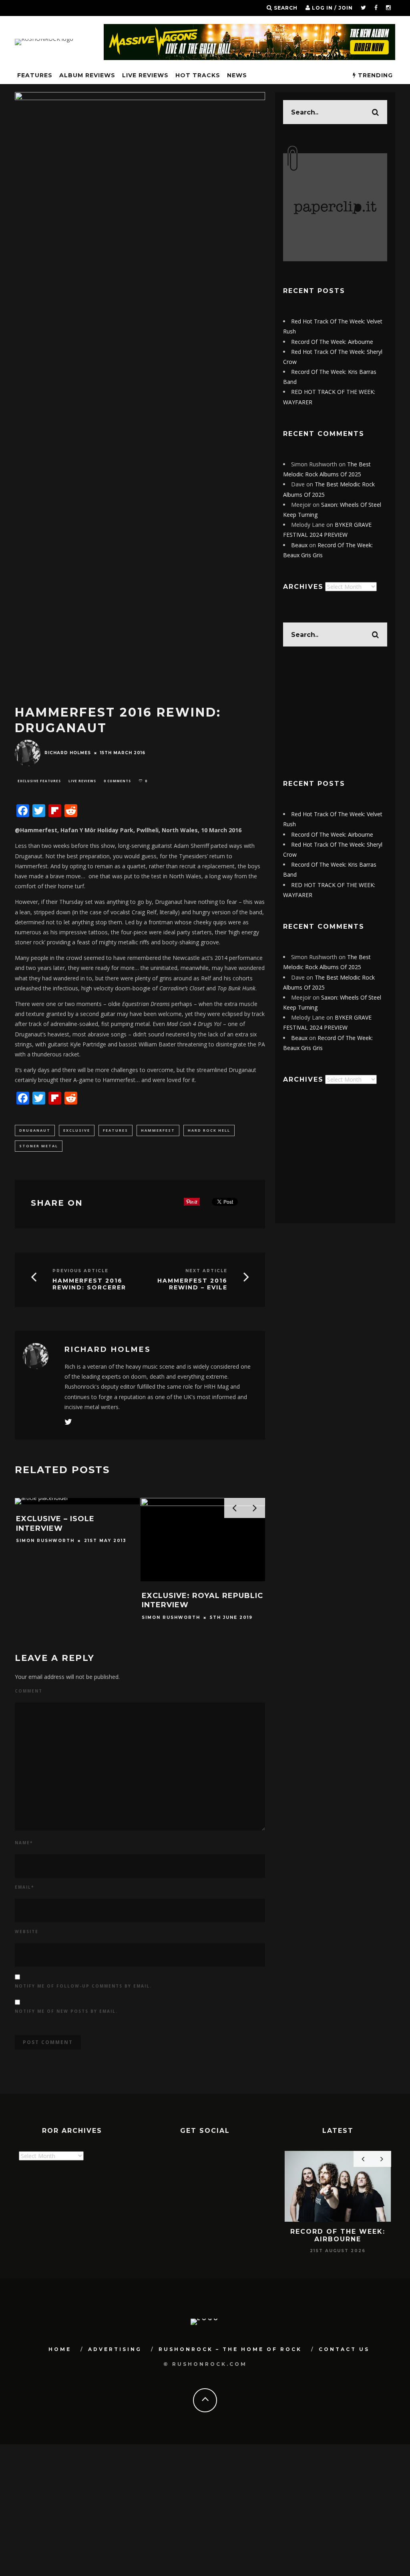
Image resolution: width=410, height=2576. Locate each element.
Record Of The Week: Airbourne (332, 342)
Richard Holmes (68, 753)
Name (24, 1843)
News (237, 75)
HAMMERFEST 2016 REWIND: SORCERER (89, 1284)
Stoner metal (39, 1146)
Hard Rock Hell (209, 1130)
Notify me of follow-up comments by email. (83, 1986)
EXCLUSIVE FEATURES (39, 781)
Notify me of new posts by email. (66, 2011)
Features (116, 1130)
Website (27, 1931)
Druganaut (35, 1130)
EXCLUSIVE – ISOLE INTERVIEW (55, 1523)
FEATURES (35, 75)
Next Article (206, 1271)
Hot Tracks (198, 75)
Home (60, 2349)
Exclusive (77, 1130)
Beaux (299, 545)
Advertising (115, 2349)
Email (24, 1887)
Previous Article (80, 1271)
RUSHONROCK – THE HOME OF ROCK (230, 2349)
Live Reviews (145, 75)
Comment (29, 1691)
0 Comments (117, 781)
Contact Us (344, 2349)
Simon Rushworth (45, 1541)
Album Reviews (87, 75)
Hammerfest (158, 1130)
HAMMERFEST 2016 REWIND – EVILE (192, 1284)
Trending (374, 75)
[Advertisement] (335, 713)
